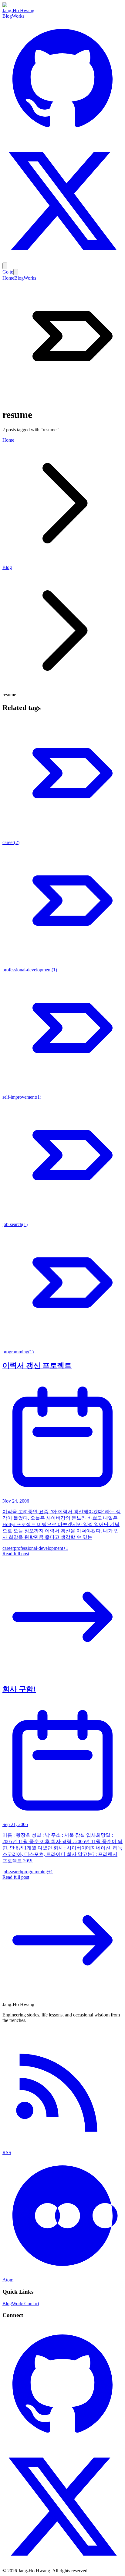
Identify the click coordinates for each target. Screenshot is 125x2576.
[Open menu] (5, 266)
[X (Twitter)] (62, 260)
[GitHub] (62, 138)
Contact (32, 2304)
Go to (8, 272)
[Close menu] (16, 272)
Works (18, 16)
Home (8, 278)
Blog (7, 16)
